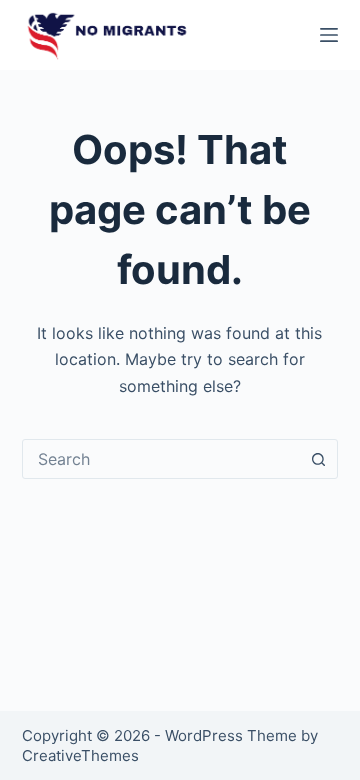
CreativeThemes (80, 755)
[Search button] (318, 459)
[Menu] (329, 35)
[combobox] (161, 459)
